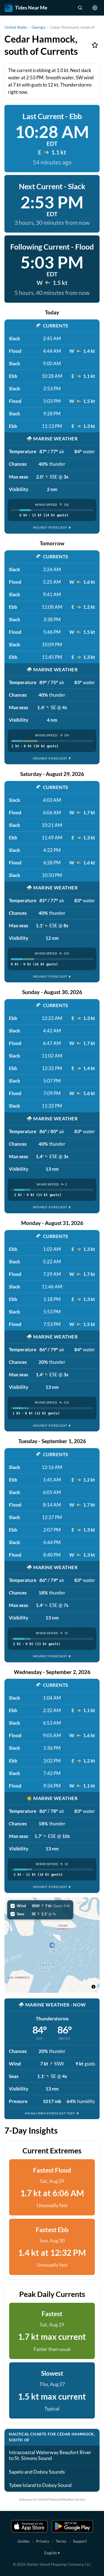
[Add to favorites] (95, 45)
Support (80, 2541)
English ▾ (52, 2553)
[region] (52, 1945)
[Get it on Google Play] (72, 2526)
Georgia (38, 27)
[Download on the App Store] (29, 2526)
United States (16, 27)
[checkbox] (40, 1906)
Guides (23, 2541)
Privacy (43, 2541)
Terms (61, 2541)
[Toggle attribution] (93, 1987)
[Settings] (95, 8)
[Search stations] (80, 8)
